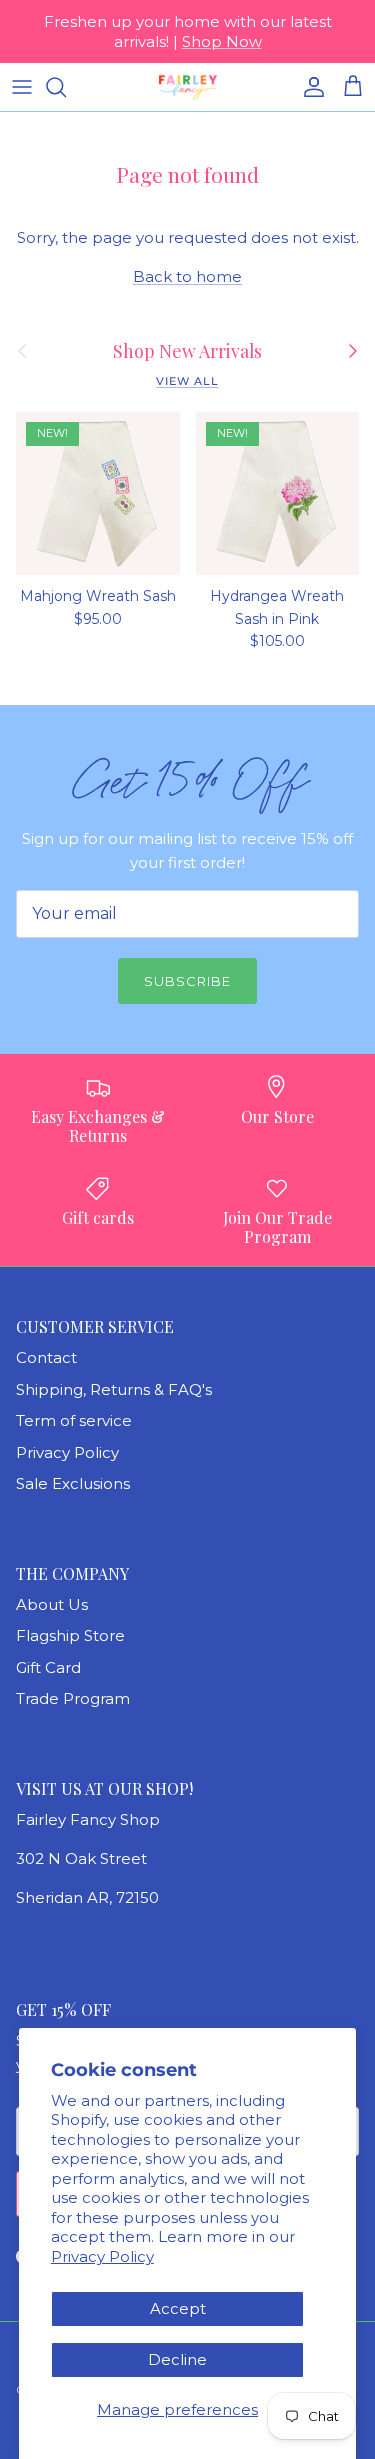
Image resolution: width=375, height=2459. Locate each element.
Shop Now (222, 41)
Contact (46, 1357)
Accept (178, 2308)
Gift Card (48, 1667)
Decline (177, 2359)
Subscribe (187, 981)
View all (187, 381)
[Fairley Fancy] (188, 87)
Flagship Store (70, 1635)
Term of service (74, 1420)
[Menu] (22, 87)
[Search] (66, 87)
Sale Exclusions (73, 1483)
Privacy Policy (102, 2256)
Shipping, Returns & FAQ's (114, 1389)
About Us (52, 1604)
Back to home (187, 276)
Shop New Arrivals (187, 351)
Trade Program (73, 1698)
